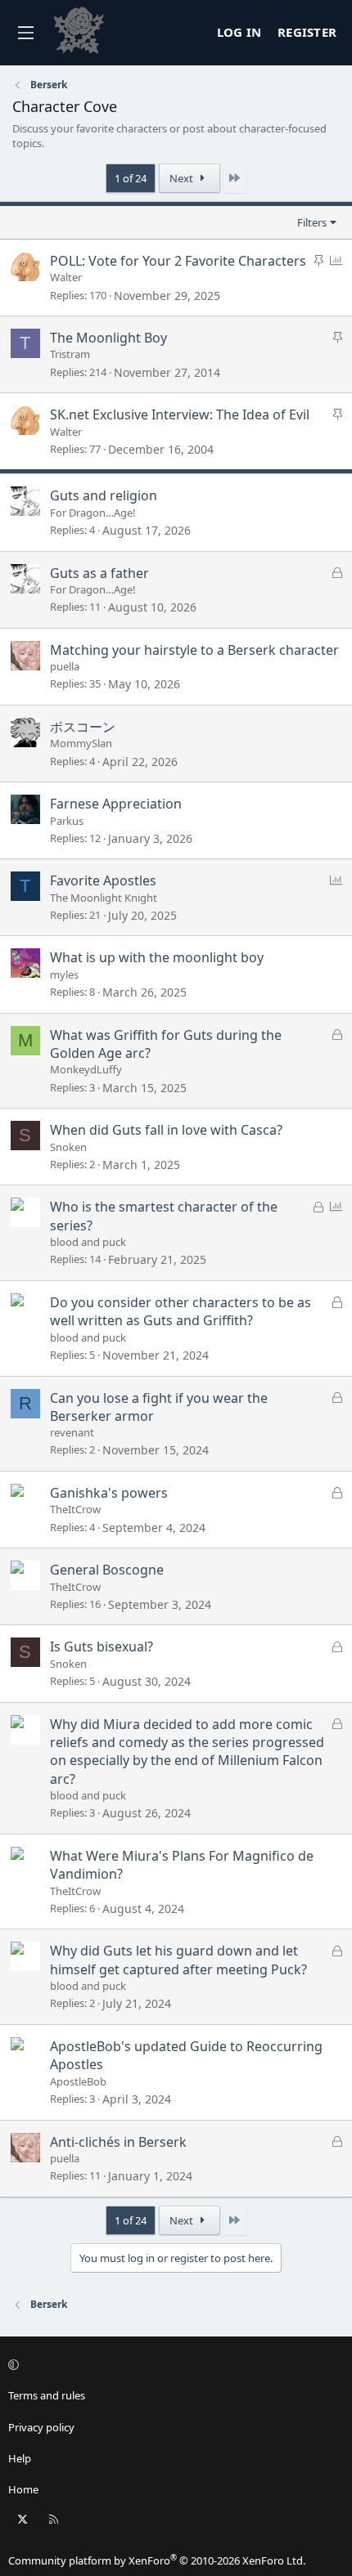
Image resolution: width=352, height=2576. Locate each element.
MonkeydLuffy (86, 1069)
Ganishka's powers (109, 1493)
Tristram (70, 354)
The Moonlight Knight (104, 898)
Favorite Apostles (103, 880)
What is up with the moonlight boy (157, 957)
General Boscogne (107, 1570)
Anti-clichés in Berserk (118, 2142)
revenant (72, 1432)
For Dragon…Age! (93, 513)
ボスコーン (83, 727)
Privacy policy (41, 2427)
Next (183, 178)
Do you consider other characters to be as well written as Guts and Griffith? (181, 1311)
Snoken (68, 1147)
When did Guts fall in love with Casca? (166, 1130)
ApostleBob (78, 2081)
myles (64, 974)
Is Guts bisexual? (102, 1646)
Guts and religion (104, 495)
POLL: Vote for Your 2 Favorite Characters (178, 261)
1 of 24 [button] (131, 178)
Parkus (67, 821)
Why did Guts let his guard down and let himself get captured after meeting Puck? (178, 1960)
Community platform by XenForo (157, 2560)
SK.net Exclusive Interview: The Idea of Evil (180, 414)
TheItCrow (75, 1509)
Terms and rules (47, 2395)
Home (23, 2489)
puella (65, 666)
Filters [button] (312, 222)
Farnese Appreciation (116, 804)
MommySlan (81, 743)
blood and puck (88, 1242)
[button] (174, 2364)
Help (20, 2458)
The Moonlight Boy (108, 338)
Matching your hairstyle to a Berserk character (194, 650)
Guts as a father (99, 573)
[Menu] (25, 33)
